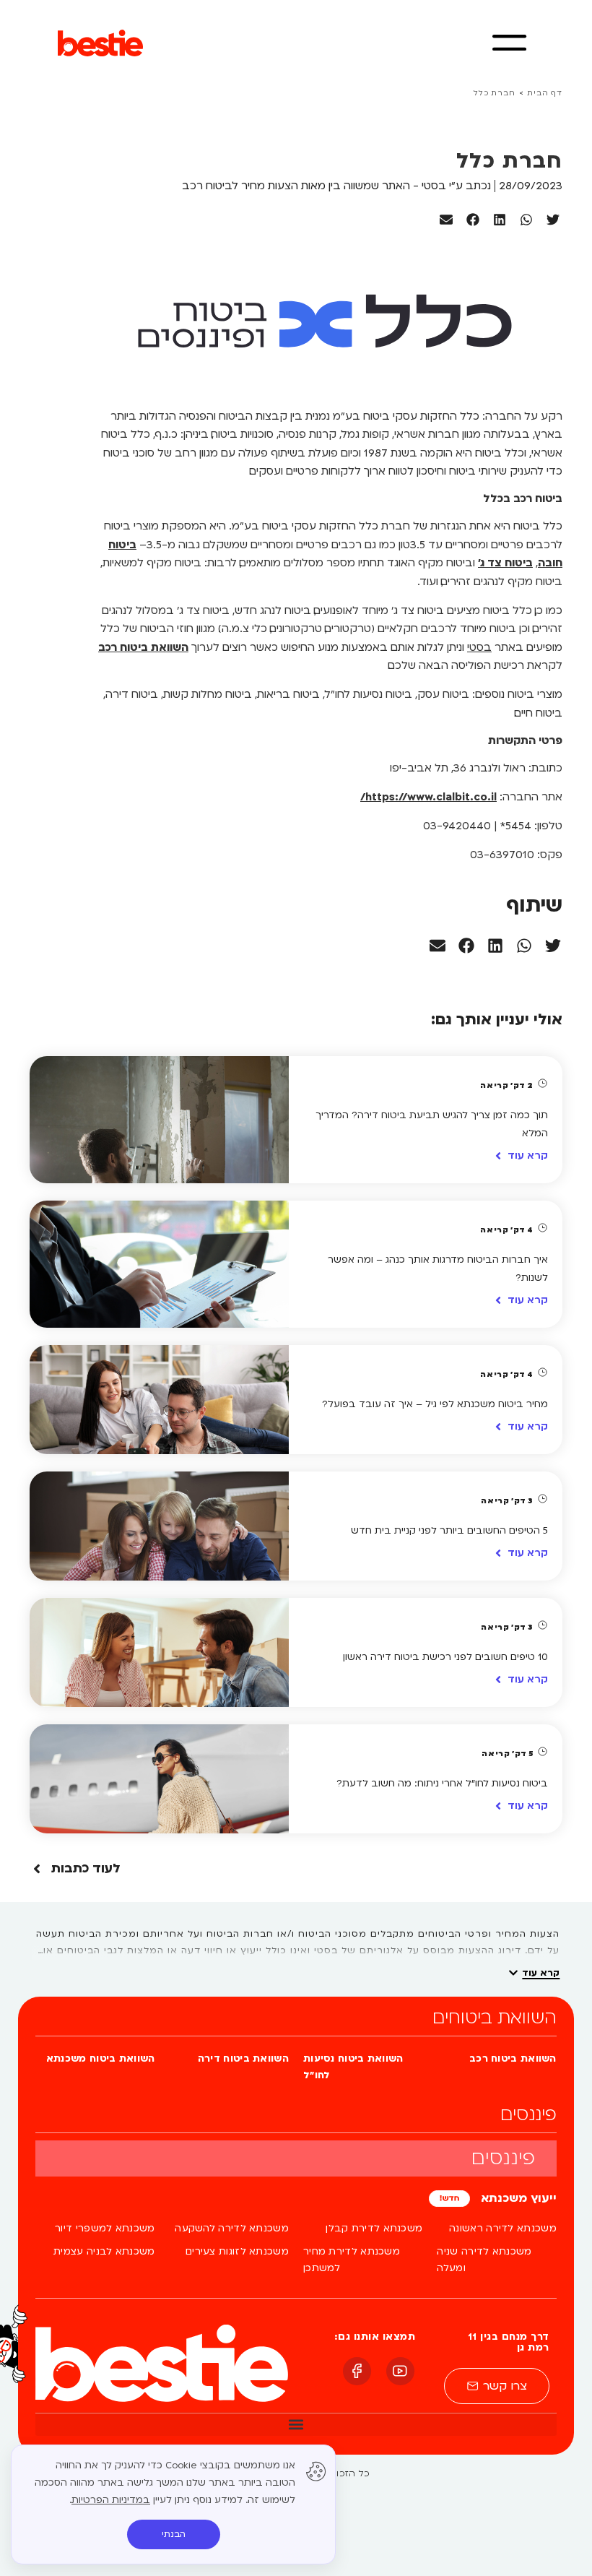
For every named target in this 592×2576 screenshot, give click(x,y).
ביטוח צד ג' (505, 563)
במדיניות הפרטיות (111, 2500)
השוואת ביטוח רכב (143, 647)
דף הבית (545, 93)
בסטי (479, 647)
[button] (553, 220)
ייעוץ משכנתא (517, 2198)
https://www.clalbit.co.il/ (428, 797)
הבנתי (174, 2534)
